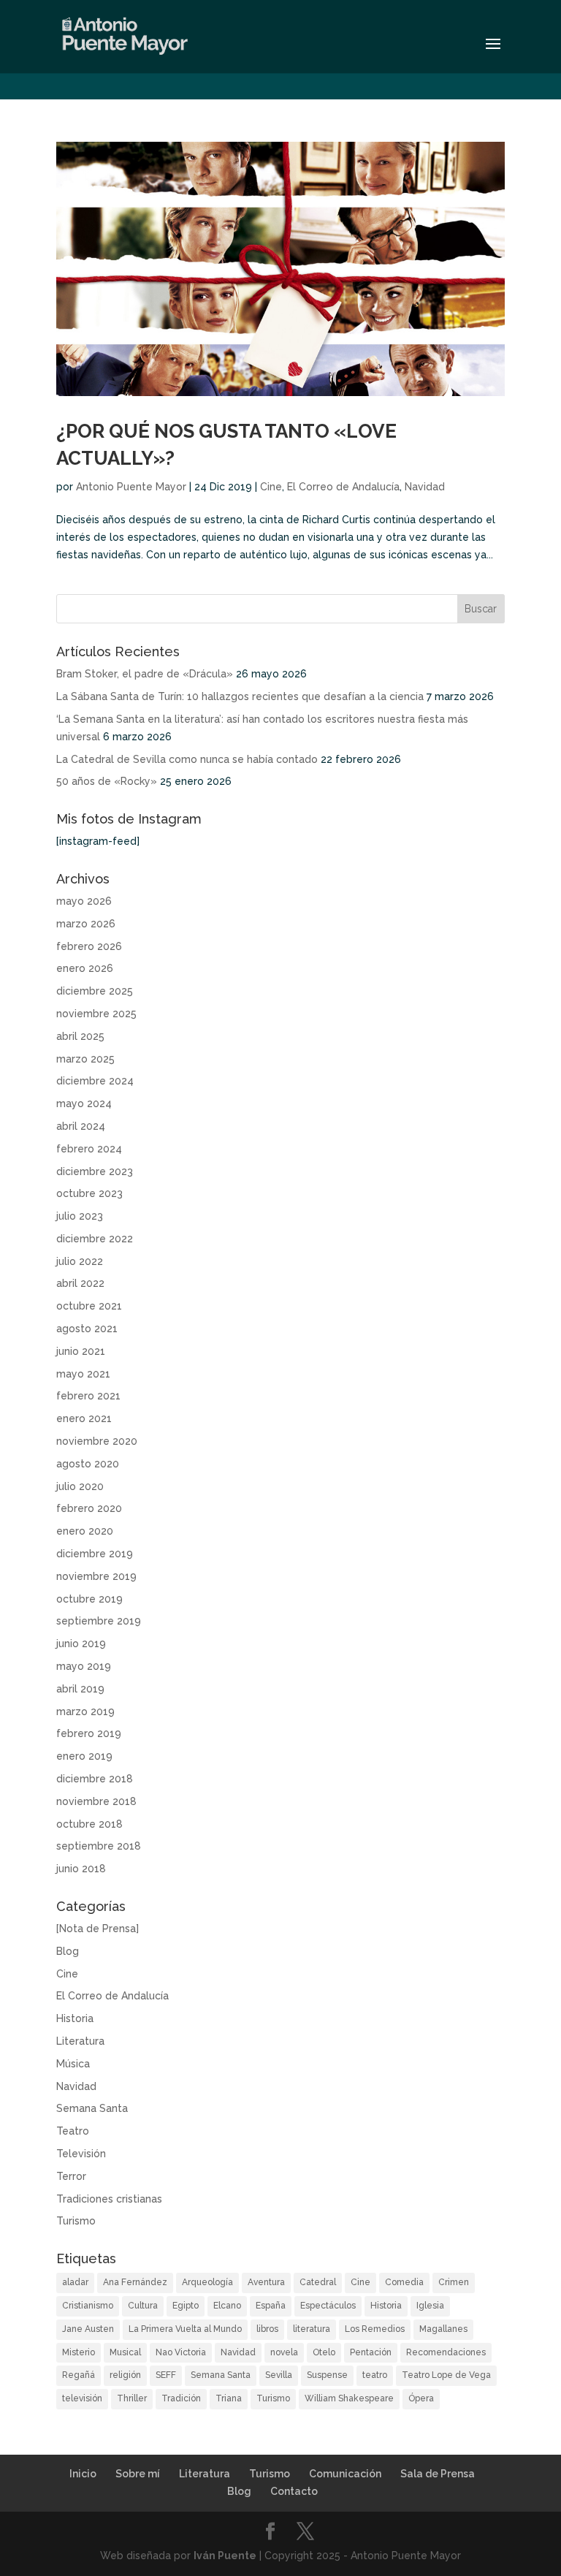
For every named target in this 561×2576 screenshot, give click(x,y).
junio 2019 (81, 1644)
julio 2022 (80, 1261)
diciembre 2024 (95, 1081)
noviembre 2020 (97, 1441)
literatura (312, 2329)
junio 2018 (81, 1869)
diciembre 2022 (95, 1239)
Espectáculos (328, 2306)
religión (125, 2375)
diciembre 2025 (95, 991)
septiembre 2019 (99, 1621)
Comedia (404, 2282)
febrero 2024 (89, 1149)
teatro (375, 2375)
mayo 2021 (83, 1374)
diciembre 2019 (95, 1554)
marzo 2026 (86, 924)
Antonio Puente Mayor (131, 487)
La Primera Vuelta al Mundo (185, 2329)
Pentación (371, 2352)
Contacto (294, 2491)
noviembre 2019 (96, 1576)
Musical (125, 2352)
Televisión (81, 2154)
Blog (68, 1951)
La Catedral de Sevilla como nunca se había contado (187, 759)
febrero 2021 (88, 1396)
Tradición (181, 2398)
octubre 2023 (89, 1193)
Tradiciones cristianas (109, 2199)
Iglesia (430, 2306)
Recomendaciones (446, 2352)
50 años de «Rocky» (107, 781)
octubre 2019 (89, 1599)
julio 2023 (80, 1216)
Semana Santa (92, 2108)
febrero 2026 (89, 946)
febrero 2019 (89, 1733)
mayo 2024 (84, 1103)
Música (73, 2064)
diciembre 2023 (95, 1171)
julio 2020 (80, 1486)
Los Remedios (375, 2329)
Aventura (266, 2282)
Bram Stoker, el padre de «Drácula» (145, 674)
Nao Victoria (181, 2352)
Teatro (73, 2131)
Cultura (143, 2306)
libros (267, 2329)
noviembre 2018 (96, 1801)
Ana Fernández (135, 2282)
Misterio (79, 2352)
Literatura (80, 2041)
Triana (229, 2398)
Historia (75, 2018)
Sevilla (279, 2375)
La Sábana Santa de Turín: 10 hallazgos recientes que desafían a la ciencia (240, 696)
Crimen (454, 2282)
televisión (82, 2398)
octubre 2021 (89, 1306)
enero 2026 (85, 968)
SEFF (166, 2375)
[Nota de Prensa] (98, 1929)
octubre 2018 (89, 1824)
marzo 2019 (85, 1711)
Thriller (132, 2398)
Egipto (186, 2306)
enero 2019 (84, 1756)
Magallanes (443, 2329)
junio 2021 (81, 1351)
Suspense (327, 2375)
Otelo (324, 2352)
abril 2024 (81, 1126)
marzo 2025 (85, 1059)
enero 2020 (85, 1531)
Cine (271, 487)
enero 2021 (84, 1418)
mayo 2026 (84, 901)
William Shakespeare (349, 2398)
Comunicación (345, 2474)
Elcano (227, 2306)
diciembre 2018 (95, 1779)
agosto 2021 (87, 1329)
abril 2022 (80, 1283)
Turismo (76, 2221)
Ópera (421, 2398)
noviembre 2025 (96, 1014)
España (271, 2306)
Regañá (79, 2375)
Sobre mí (138, 2474)
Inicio (83, 2474)
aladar (75, 2282)
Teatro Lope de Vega (446, 2375)
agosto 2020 (88, 1464)
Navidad (425, 487)
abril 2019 (80, 1689)
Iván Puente (225, 2556)
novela (284, 2352)
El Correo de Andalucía (343, 487)
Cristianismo (88, 2306)
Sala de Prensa (438, 2474)
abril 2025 (80, 1036)
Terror (71, 2176)
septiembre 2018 (99, 1846)
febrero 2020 (89, 1508)
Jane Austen (88, 2329)
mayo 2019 (84, 1666)
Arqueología (207, 2282)
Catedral (318, 2282)
